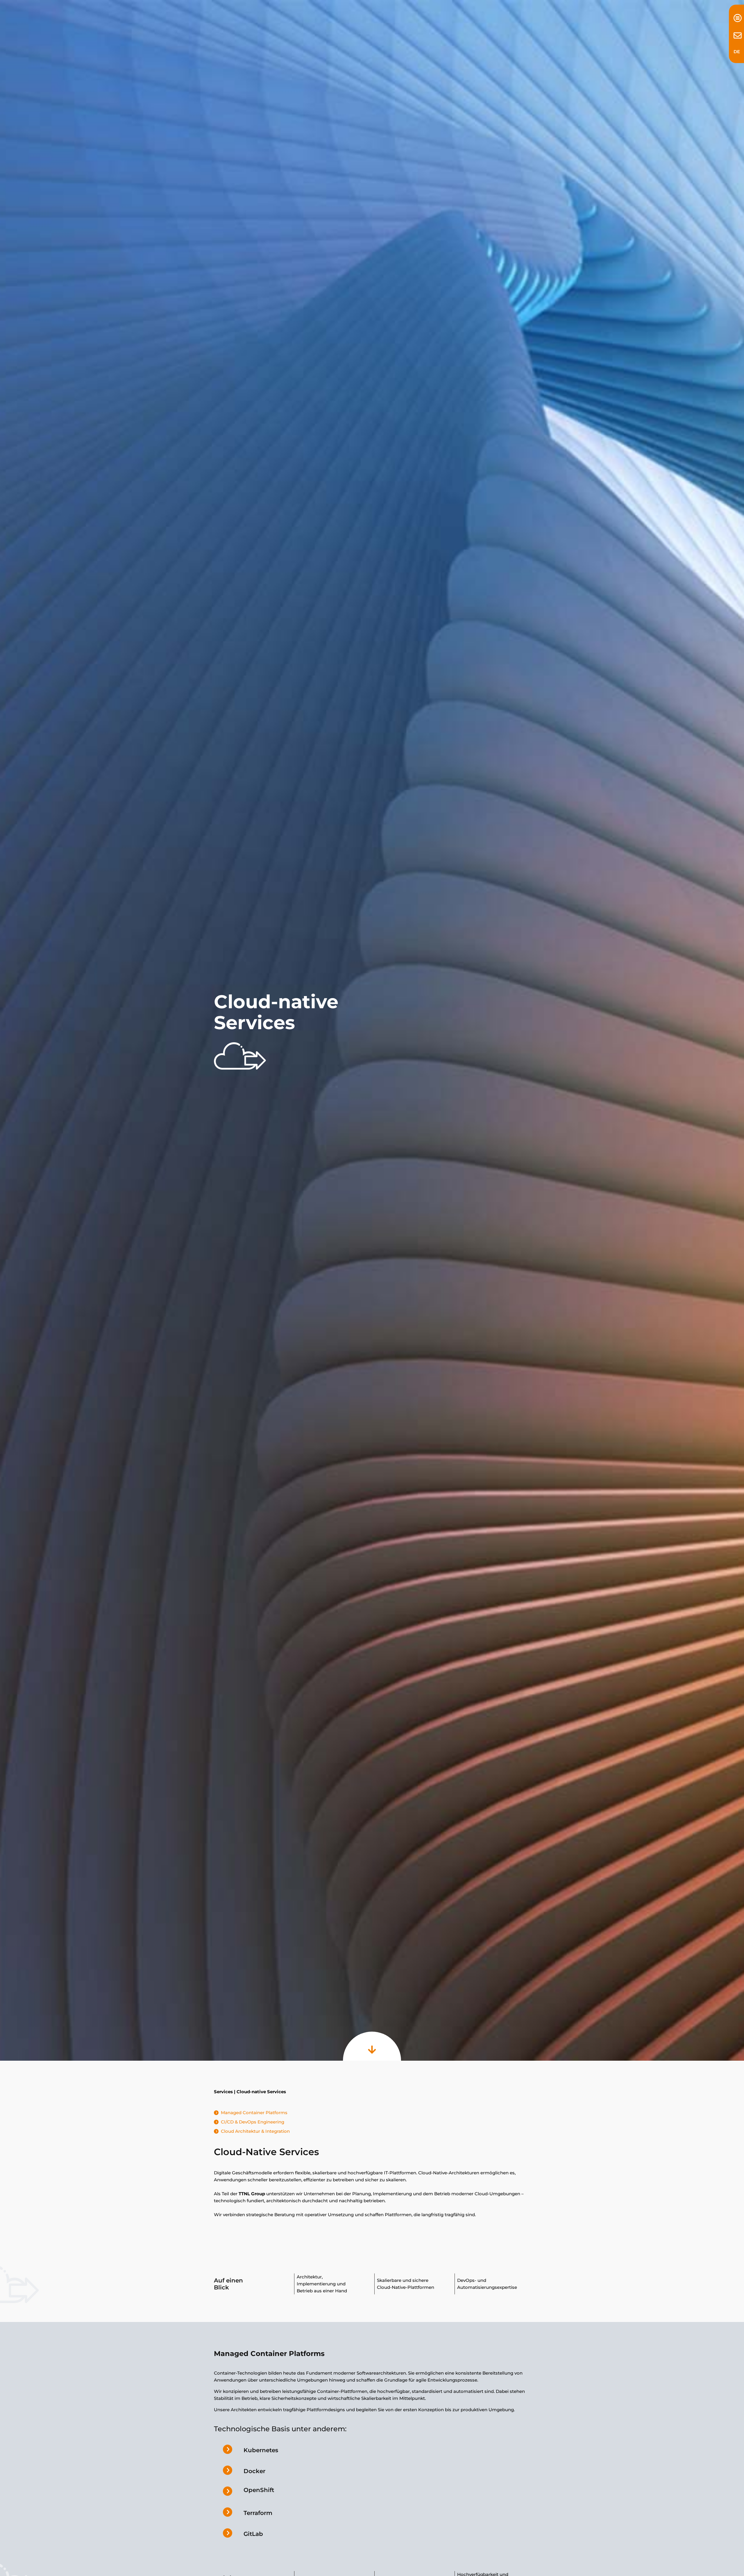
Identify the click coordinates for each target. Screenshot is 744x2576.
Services (223, 2092)
